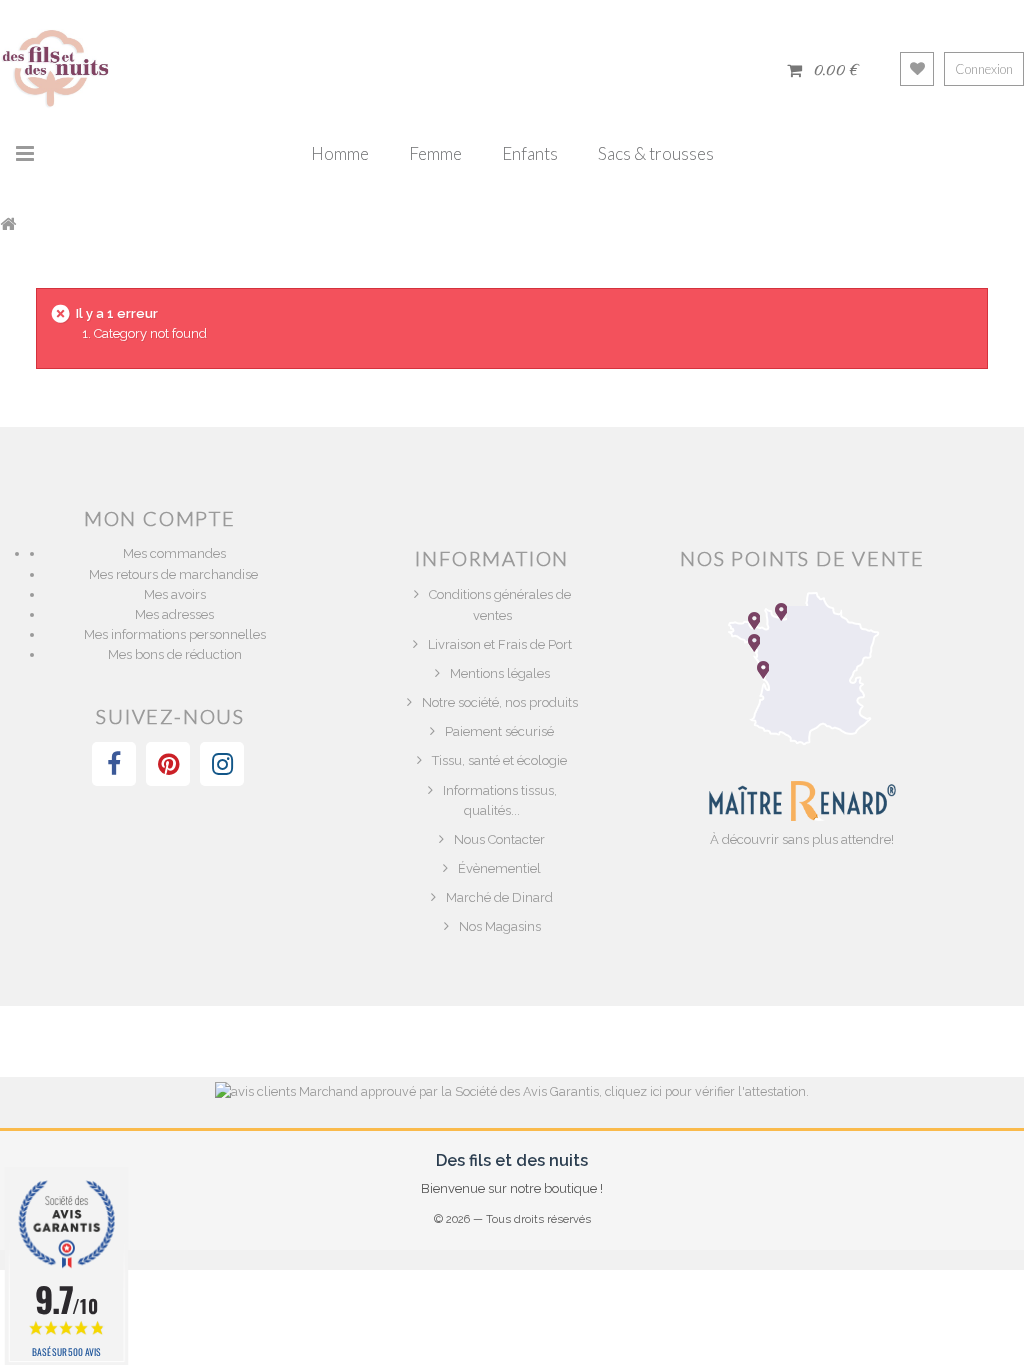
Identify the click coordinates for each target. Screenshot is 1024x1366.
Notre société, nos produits (500, 702)
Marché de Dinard (499, 897)
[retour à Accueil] (8, 223)
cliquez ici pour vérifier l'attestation (705, 1091)
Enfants (530, 153)
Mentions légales (500, 673)
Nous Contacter (499, 839)
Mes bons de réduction (175, 654)
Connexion (984, 69)
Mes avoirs (175, 594)
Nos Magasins (500, 926)
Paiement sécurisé (499, 731)
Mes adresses (174, 614)
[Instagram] (222, 764)
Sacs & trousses (656, 153)
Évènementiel (499, 868)
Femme (435, 153)
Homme (340, 153)
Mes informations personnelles (175, 634)
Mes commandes (174, 553)
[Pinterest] (168, 764)
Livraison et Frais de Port (500, 644)
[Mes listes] (917, 69)
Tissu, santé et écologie (499, 760)
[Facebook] (114, 764)
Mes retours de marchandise (175, 574)
